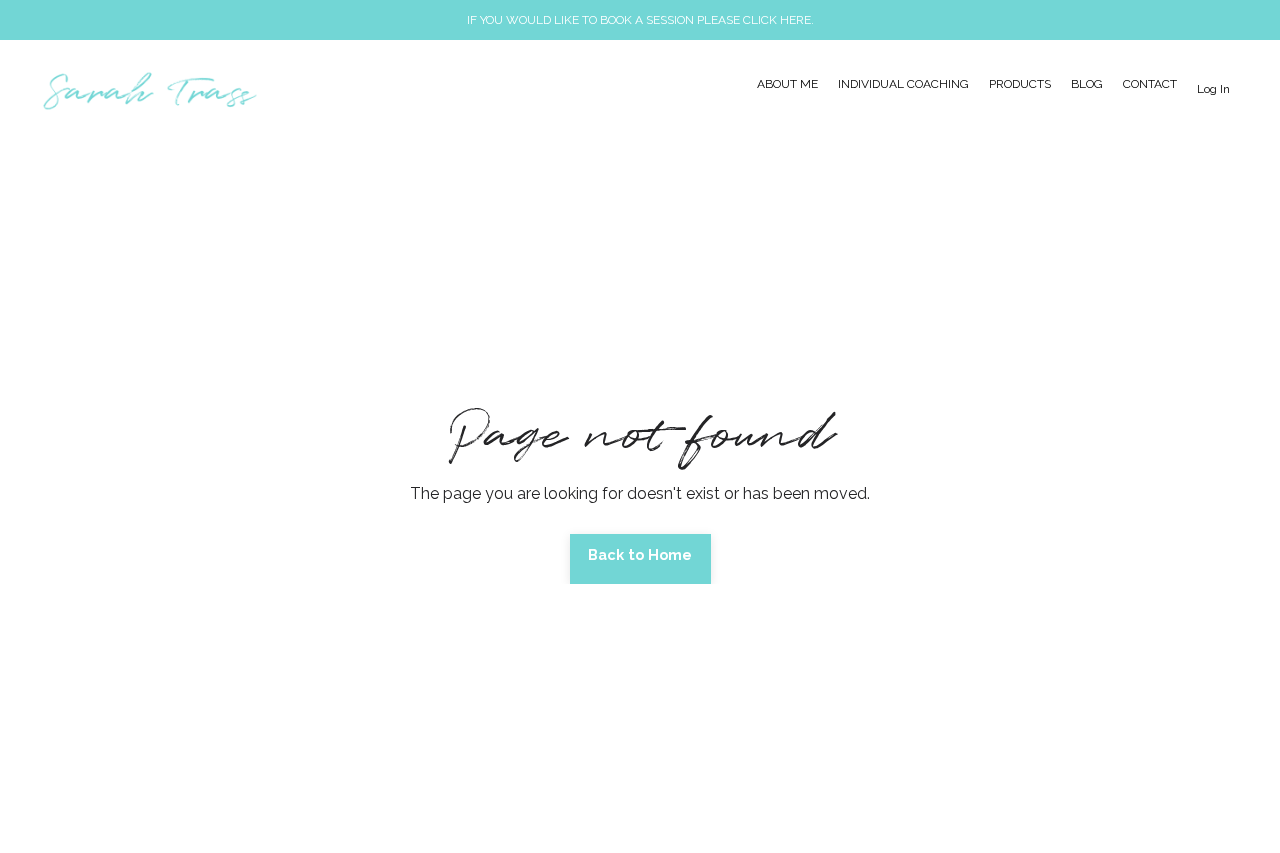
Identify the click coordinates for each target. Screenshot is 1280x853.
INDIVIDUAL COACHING (903, 84)
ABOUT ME (787, 84)
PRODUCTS (1020, 84)
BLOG (1087, 84)
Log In (1213, 89)
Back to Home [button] (640, 554)
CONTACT (1150, 84)
